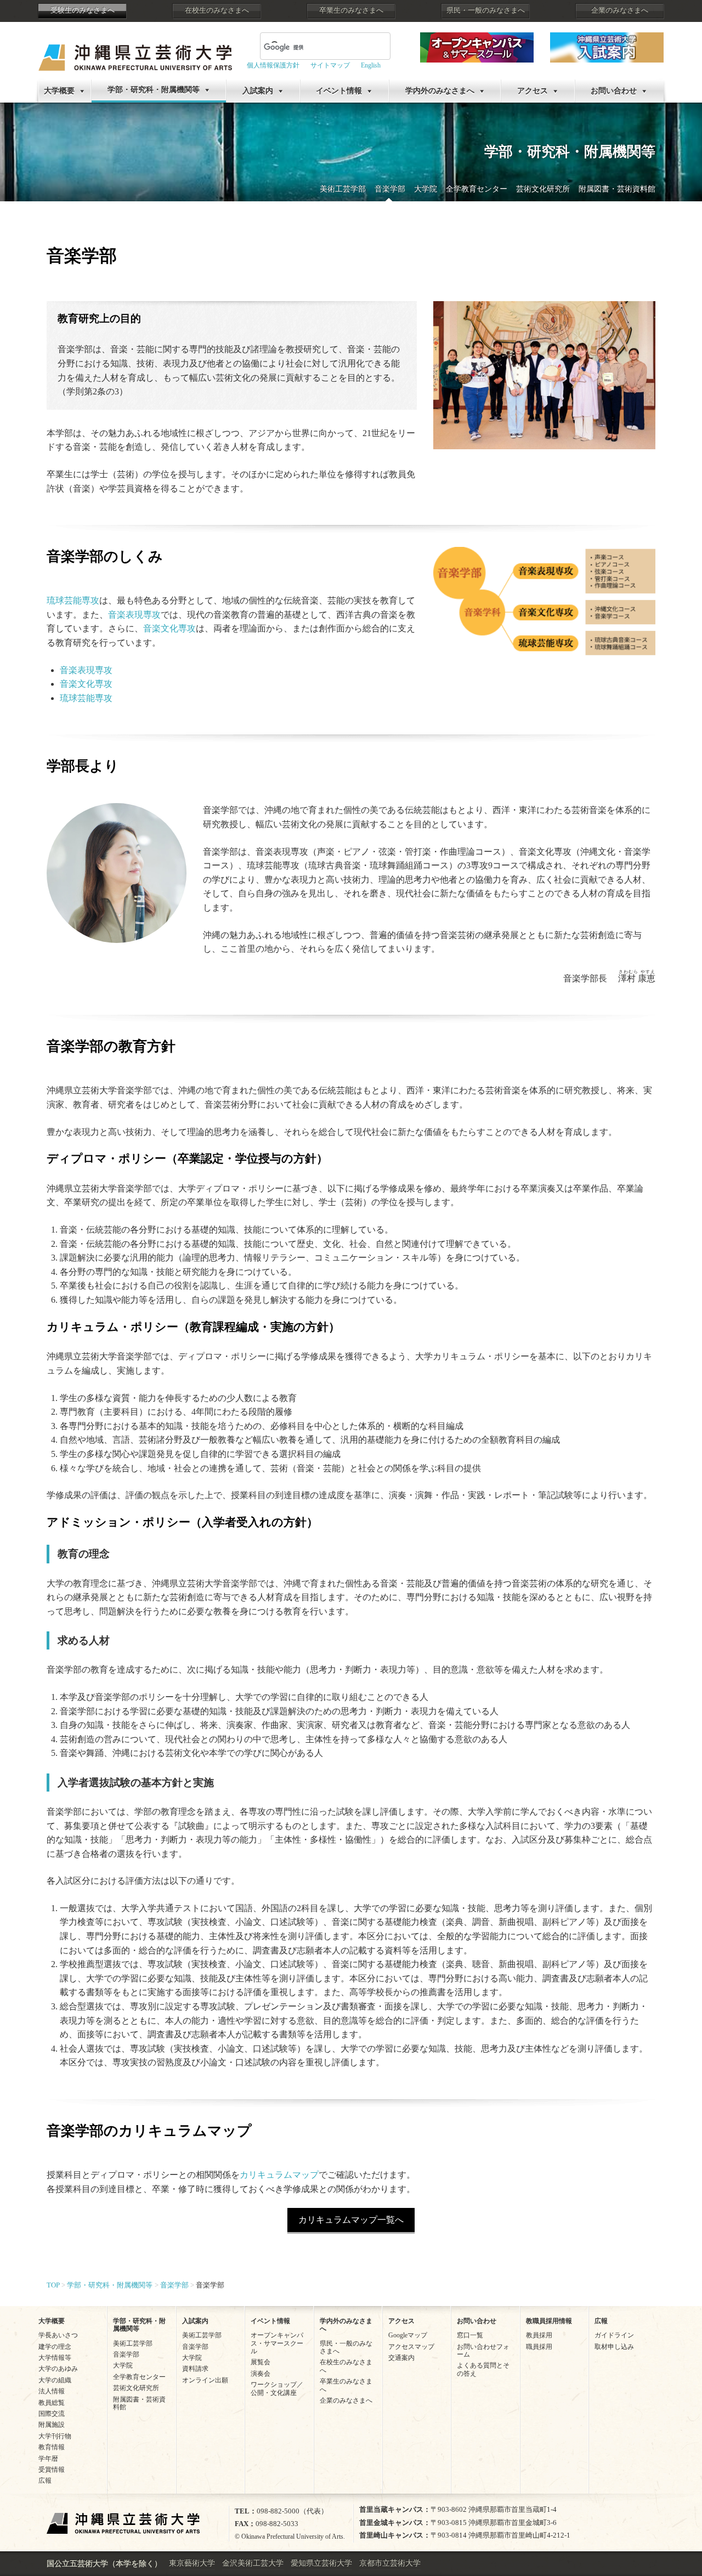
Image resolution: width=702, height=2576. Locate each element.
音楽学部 (390, 189)
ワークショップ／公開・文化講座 (277, 2388)
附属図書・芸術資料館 (617, 189)
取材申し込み (614, 2347)
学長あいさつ (58, 2335)
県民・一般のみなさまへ (486, 10)
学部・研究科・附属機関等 (154, 90)
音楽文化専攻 (169, 628)
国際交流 (52, 2414)
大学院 (426, 189)
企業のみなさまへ (620, 10)
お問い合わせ (614, 91)
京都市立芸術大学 (390, 2563)
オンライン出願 (205, 2380)
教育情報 (52, 2447)
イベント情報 (339, 91)
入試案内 (258, 91)
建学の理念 (55, 2347)
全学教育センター (477, 189)
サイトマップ (330, 65)
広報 (45, 2481)
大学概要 (59, 91)
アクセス (533, 91)
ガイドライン (614, 2335)
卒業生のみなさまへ (351, 10)
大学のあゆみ (58, 2369)
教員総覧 (52, 2403)
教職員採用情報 (549, 2321)
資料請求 (195, 2369)
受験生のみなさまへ (83, 10)
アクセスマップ (411, 2347)
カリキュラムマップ (279, 2175)
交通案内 (401, 2358)
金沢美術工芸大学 (253, 2563)
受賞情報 (52, 2470)
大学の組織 (55, 2380)
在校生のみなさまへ (217, 10)
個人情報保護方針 (273, 65)
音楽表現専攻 (134, 615)
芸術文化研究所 (543, 189)
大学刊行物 (55, 2436)
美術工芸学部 (343, 189)
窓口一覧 (470, 2335)
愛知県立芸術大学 (321, 2563)
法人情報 (52, 2391)
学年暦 (48, 2459)
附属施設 (52, 2425)
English (371, 65)
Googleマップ (408, 2335)
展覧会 (261, 2362)
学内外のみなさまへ (440, 91)
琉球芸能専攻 (73, 600)
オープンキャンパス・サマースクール (277, 2343)
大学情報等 (55, 2358)
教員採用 (539, 2335)
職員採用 (539, 2347)
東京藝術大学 (192, 2563)
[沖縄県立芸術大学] (135, 50)
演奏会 (261, 2374)
